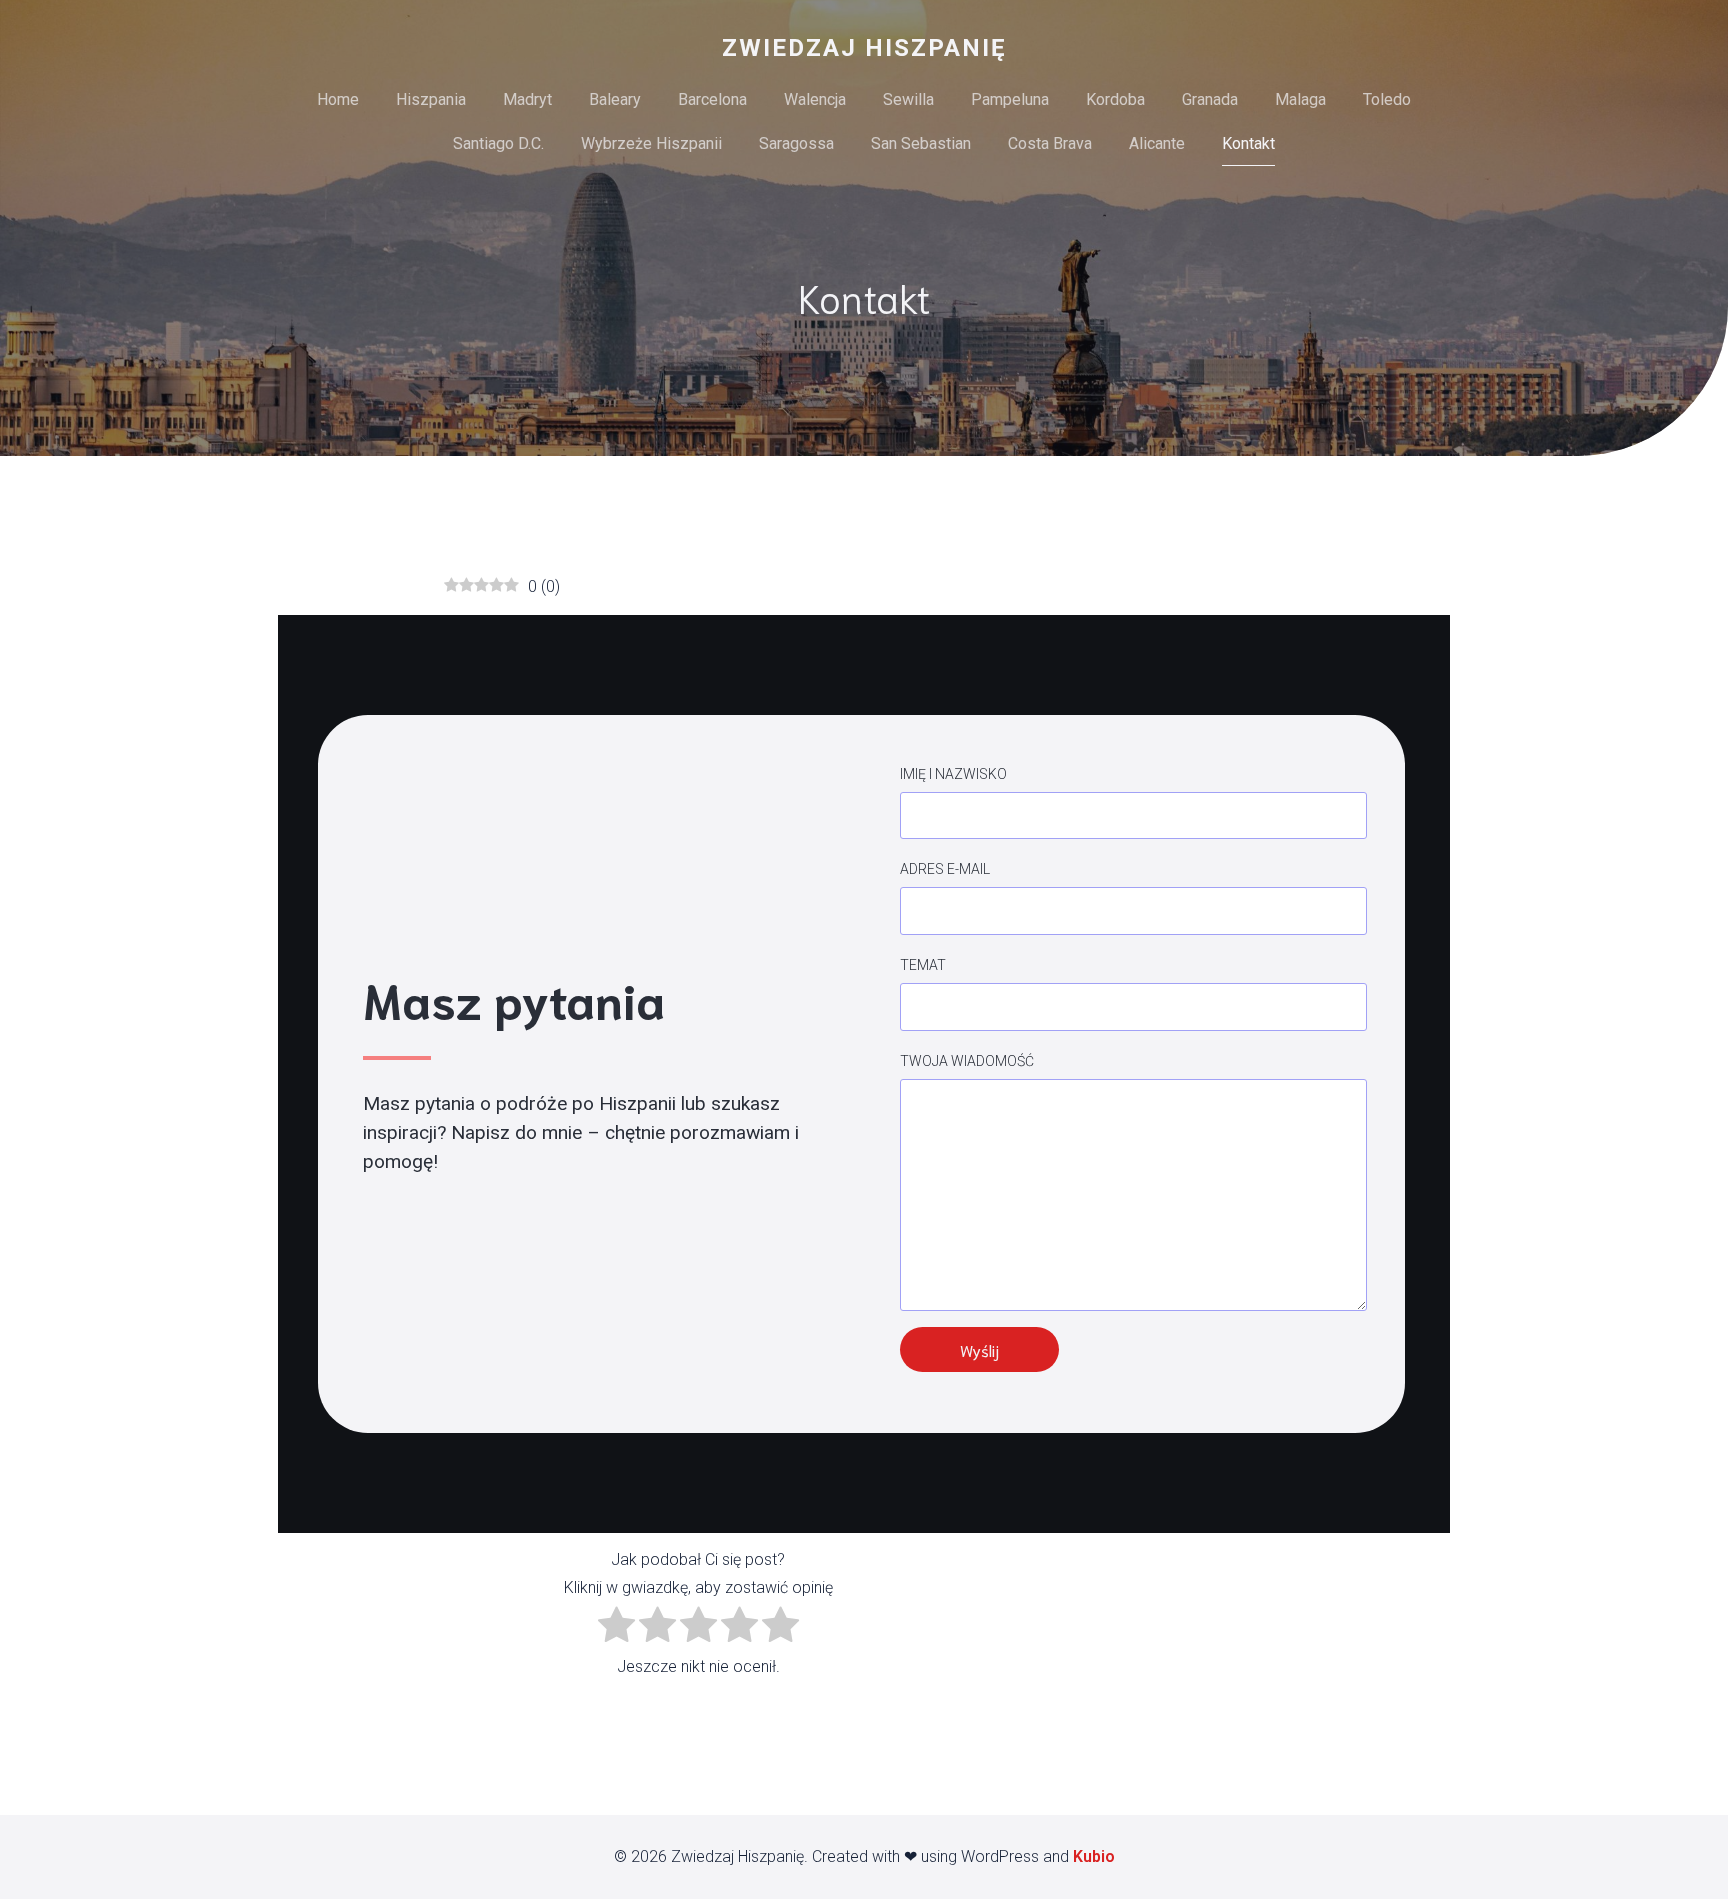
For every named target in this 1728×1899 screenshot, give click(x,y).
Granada (1210, 99)
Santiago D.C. (498, 143)
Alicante (1157, 143)
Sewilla (908, 99)
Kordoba (1115, 99)
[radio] (616, 1627)
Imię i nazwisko (953, 774)
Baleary (615, 99)
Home (338, 99)
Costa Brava (1050, 143)
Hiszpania (431, 99)
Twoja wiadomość (967, 1061)
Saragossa (796, 143)
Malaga (1300, 99)
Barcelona (712, 99)
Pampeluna (1010, 99)
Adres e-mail (945, 869)
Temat (923, 965)
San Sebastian (921, 143)
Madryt (527, 99)
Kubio (1094, 1856)
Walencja (815, 99)
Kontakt (1248, 143)
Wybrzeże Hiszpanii (651, 143)
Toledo (1387, 99)
